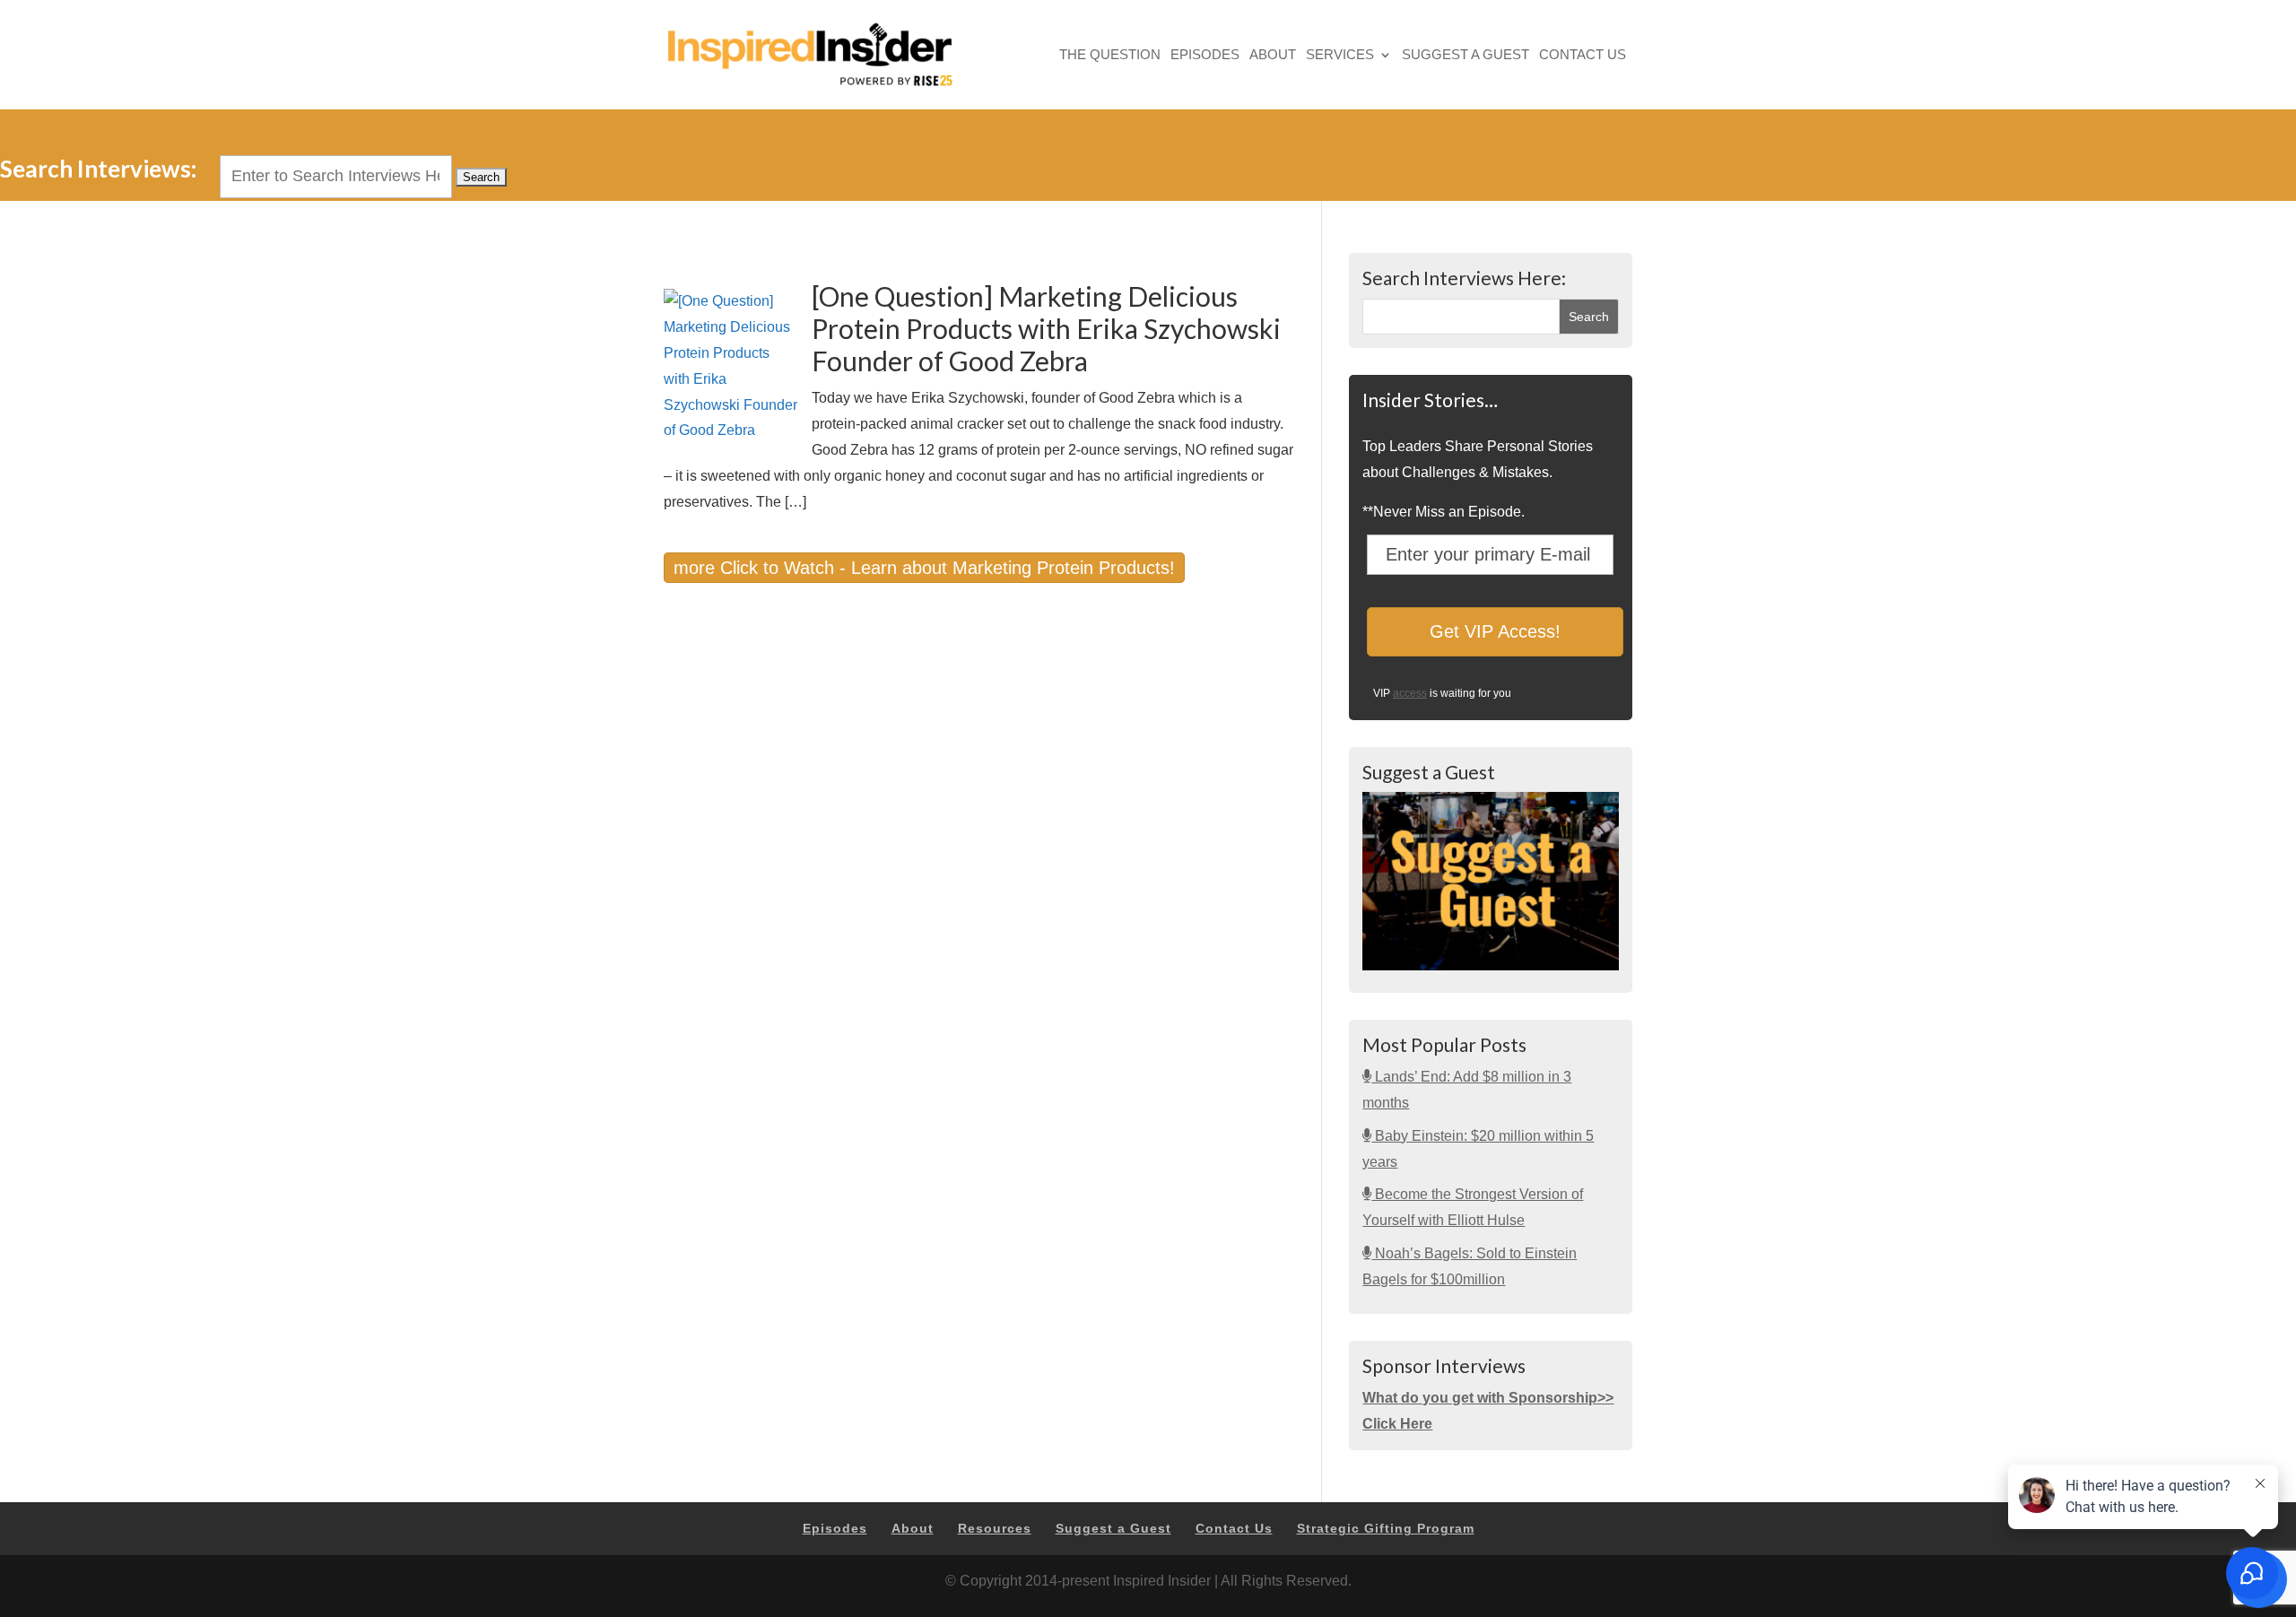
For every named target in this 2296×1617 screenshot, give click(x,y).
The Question (1110, 56)
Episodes (1205, 56)
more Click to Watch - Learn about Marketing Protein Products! (924, 568)
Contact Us (1583, 56)
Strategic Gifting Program (1386, 1528)
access (1410, 693)
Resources (995, 1528)
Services (1340, 56)
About (1273, 56)
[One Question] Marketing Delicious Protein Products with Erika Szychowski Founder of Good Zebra (1046, 328)
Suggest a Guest (1465, 56)
